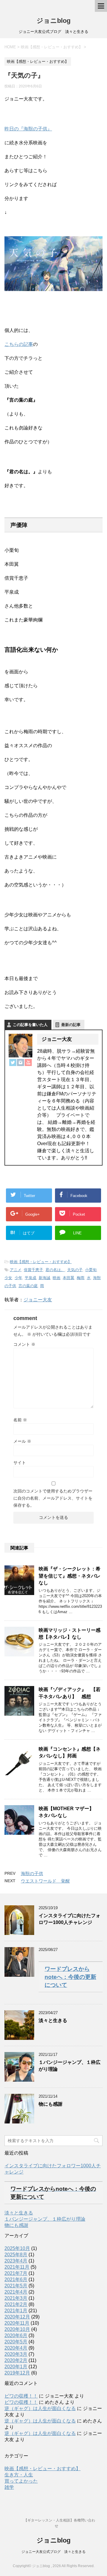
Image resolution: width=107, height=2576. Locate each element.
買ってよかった (21, 2481)
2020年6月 (16, 2336)
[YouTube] (28, 1062)
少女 (8, 1278)
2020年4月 (16, 2348)
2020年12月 (17, 2317)
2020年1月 (16, 2367)
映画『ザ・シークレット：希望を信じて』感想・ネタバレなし (70, 1576)
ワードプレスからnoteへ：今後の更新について (70, 1977)
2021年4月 (16, 2292)
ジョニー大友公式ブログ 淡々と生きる (53, 2552)
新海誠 (44, 1278)
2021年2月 (16, 2304)
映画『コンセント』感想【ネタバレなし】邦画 (70, 1752)
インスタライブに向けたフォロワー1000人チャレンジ (70, 1919)
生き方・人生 (19, 2475)
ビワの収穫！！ (21, 2396)
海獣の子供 (32, 1873)
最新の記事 (71, 1025)
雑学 (9, 2487)
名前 (20, 1420)
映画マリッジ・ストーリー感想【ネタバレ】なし (70, 1634)
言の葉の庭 (28, 1286)
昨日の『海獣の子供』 (28, 129)
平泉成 (30, 1278)
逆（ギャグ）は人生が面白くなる (40, 2408)
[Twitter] (13, 1062)
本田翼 (69, 1278)
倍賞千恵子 (33, 1270)
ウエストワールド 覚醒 (45, 1881)
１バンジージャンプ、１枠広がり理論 (45, 2219)
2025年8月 (16, 2255)
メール (22, 1441)
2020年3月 (16, 2354)
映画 (56, 1278)
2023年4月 (16, 2261)
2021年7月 (16, 2273)
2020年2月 (16, 2360)
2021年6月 (16, 2279)
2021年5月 (16, 2286)
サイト (20, 1463)
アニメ (16, 1270)
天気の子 (75, 1270)
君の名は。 (55, 1270)
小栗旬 (91, 1270)
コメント (24, 1344)
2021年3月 (16, 2298)
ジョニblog (53, 21)
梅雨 (81, 1278)
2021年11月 (17, 2267)
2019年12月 (17, 2373)
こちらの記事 (19, 344)
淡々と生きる (53, 2020)
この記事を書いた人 (30, 1025)
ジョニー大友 (38, 1300)
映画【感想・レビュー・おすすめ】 (41, 1262)
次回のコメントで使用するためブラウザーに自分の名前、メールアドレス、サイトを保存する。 (53, 1498)
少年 (18, 1278)
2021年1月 (16, 2311)
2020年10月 (17, 2329)
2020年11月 (17, 2323)
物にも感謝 (51, 2104)
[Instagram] (21, 1062)
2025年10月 (17, 2248)
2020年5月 (16, 2342)
